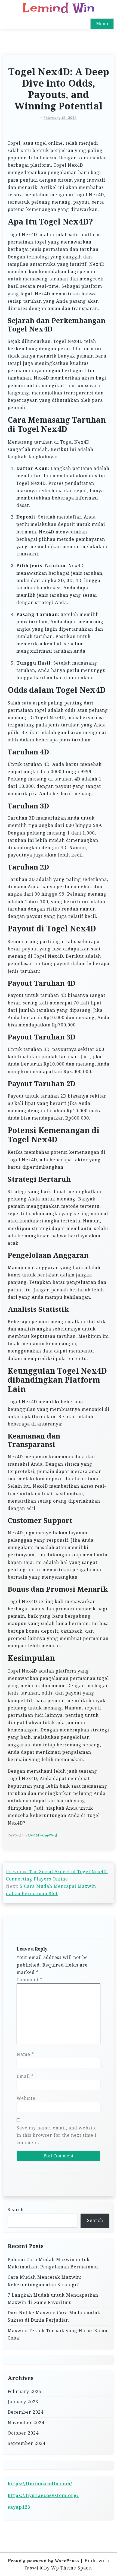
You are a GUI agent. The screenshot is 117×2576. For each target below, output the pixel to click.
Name (25, 2054)
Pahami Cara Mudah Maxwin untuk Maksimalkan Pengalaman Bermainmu (53, 2263)
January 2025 (23, 2402)
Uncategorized (43, 1835)
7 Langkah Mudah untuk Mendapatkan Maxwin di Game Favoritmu (53, 2299)
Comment (30, 1980)
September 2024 (27, 2443)
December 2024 (26, 2412)
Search (16, 2210)
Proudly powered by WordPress (44, 2561)
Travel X (34, 2568)
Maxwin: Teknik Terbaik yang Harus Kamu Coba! (58, 2334)
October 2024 (23, 2433)
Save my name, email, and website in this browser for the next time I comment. (57, 2135)
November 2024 (26, 2423)
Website (26, 2098)
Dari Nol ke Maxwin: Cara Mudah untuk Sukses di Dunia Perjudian (54, 2316)
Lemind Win (59, 8)
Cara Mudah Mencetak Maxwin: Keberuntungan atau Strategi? (44, 2281)
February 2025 (24, 2391)
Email (25, 2076)
